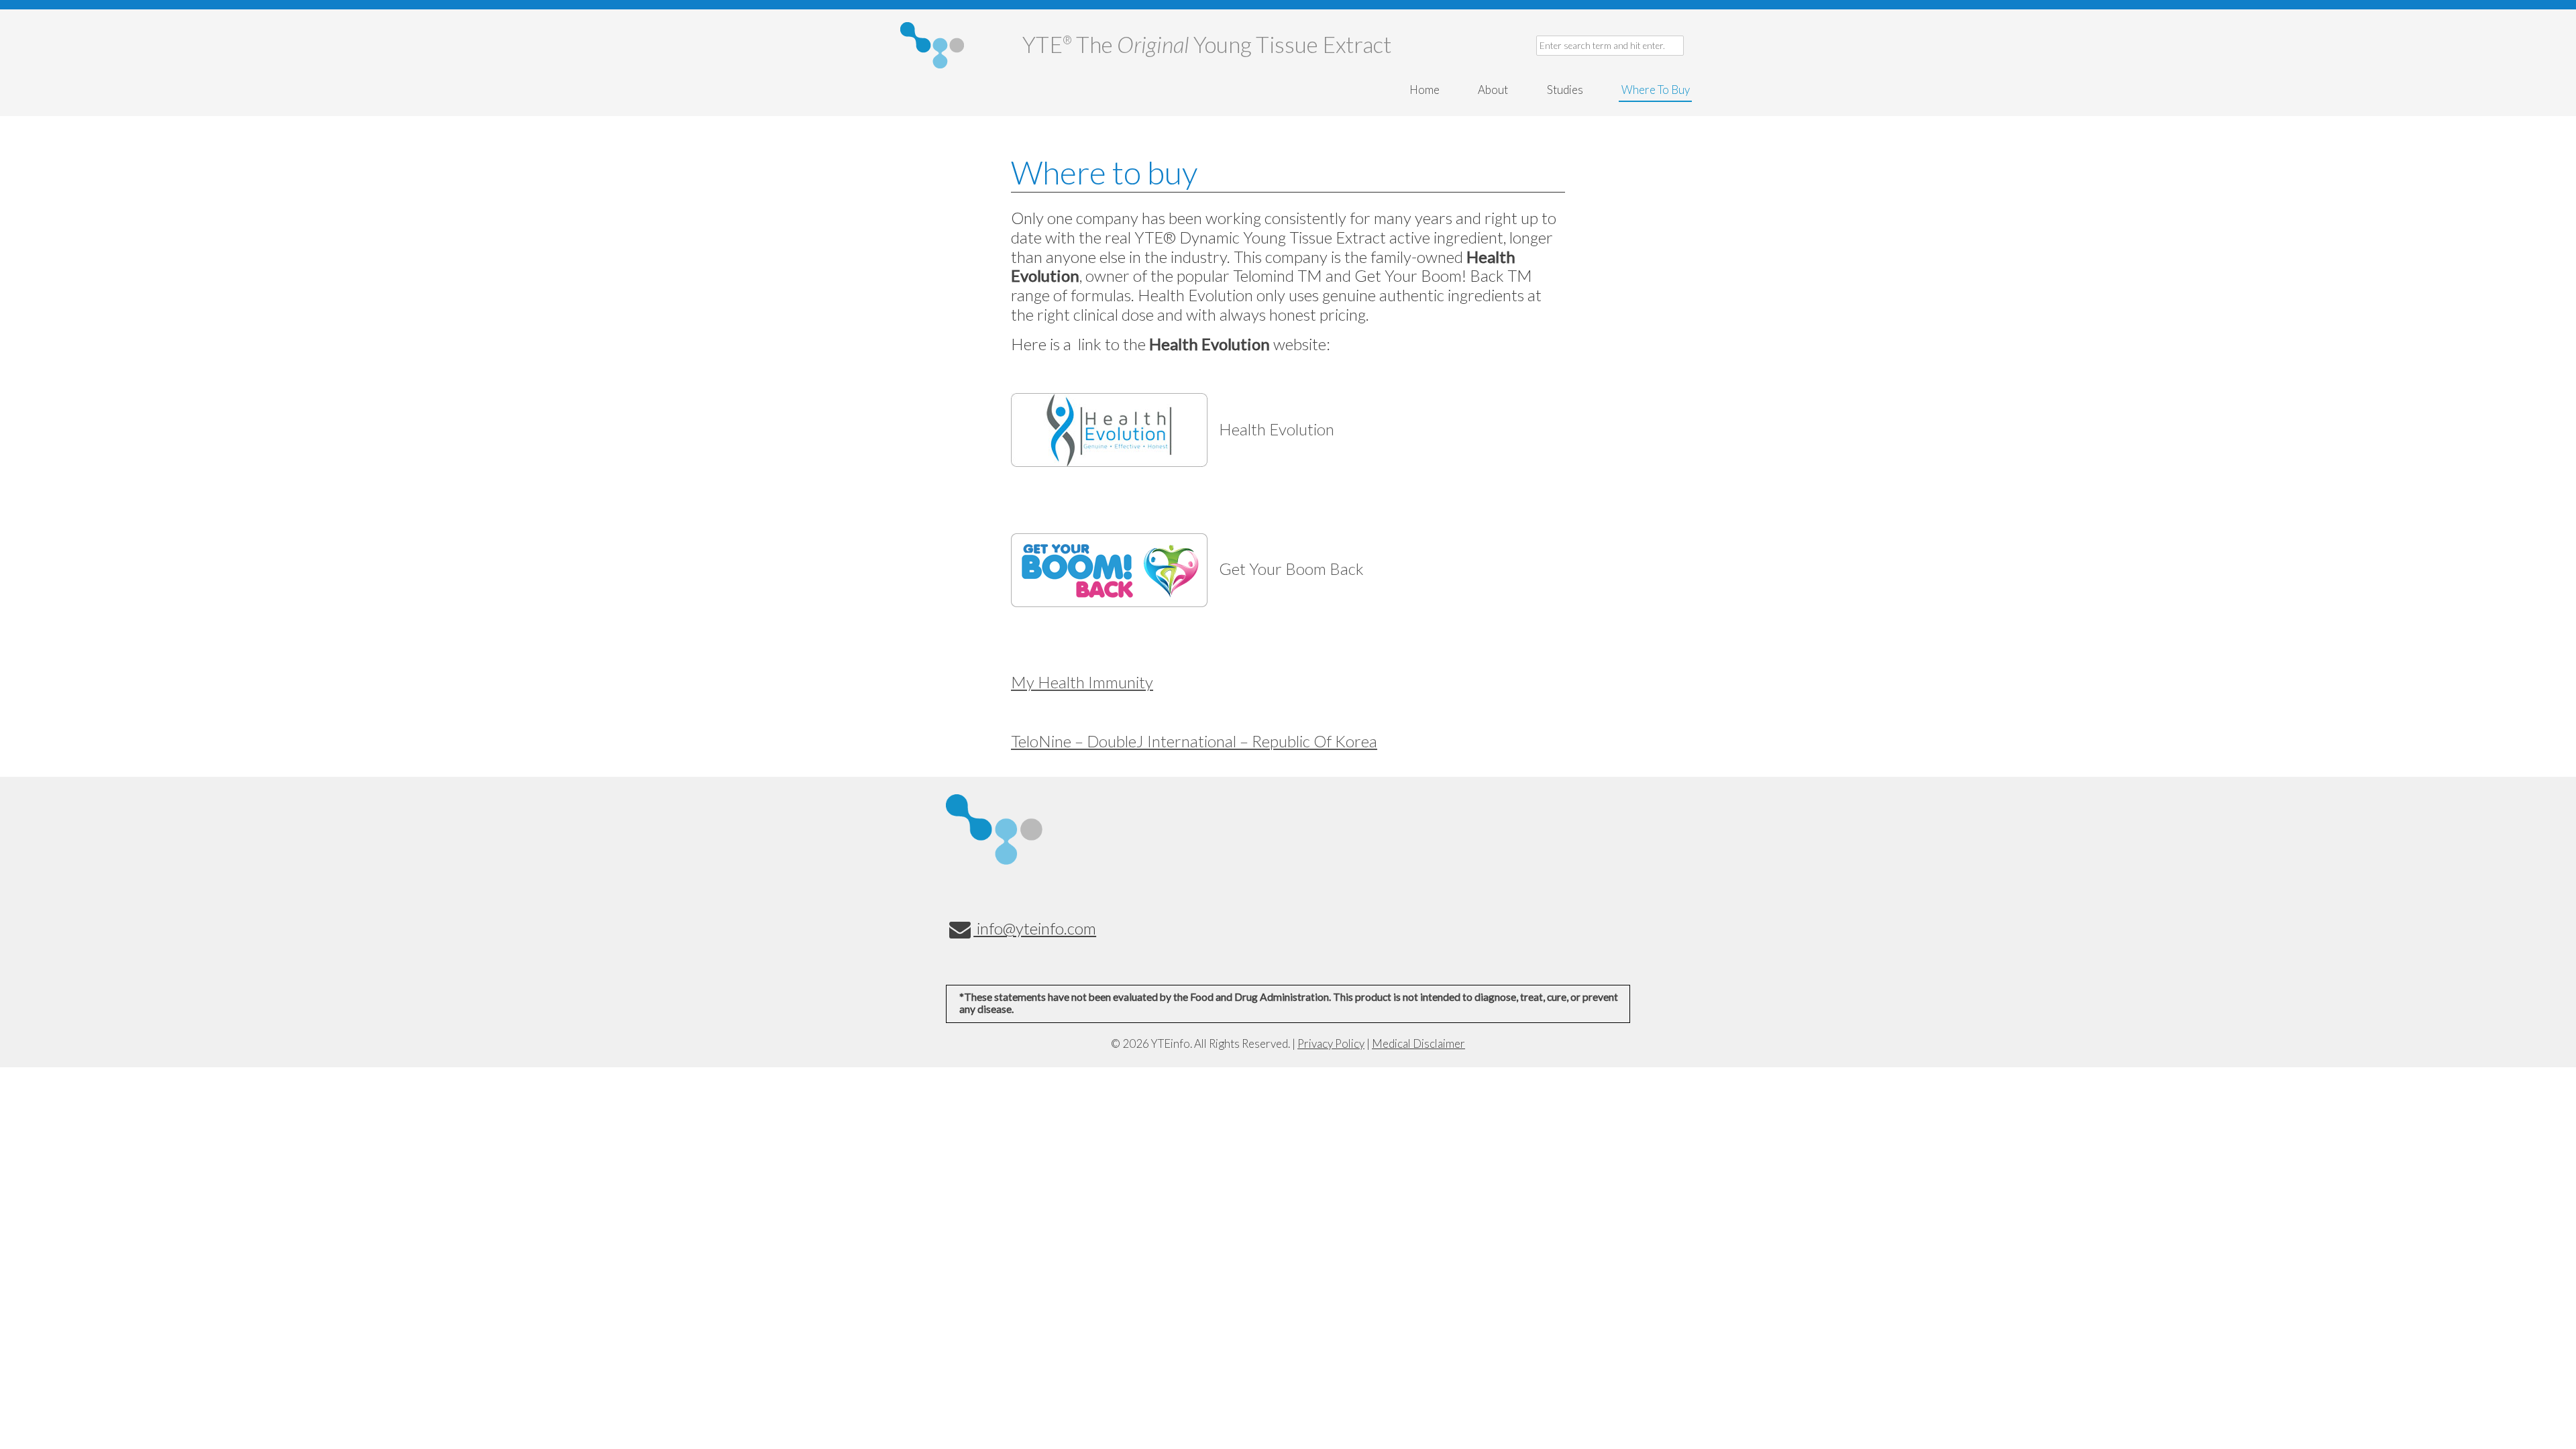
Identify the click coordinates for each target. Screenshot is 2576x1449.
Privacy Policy (1331, 1043)
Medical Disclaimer (1418, 1043)
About (1493, 90)
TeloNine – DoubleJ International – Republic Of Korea (1194, 741)
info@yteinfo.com (1035, 928)
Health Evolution (1277, 429)
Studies (1565, 90)
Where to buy (1656, 90)
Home (1425, 90)
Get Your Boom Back (1291, 569)
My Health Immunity (1082, 682)
